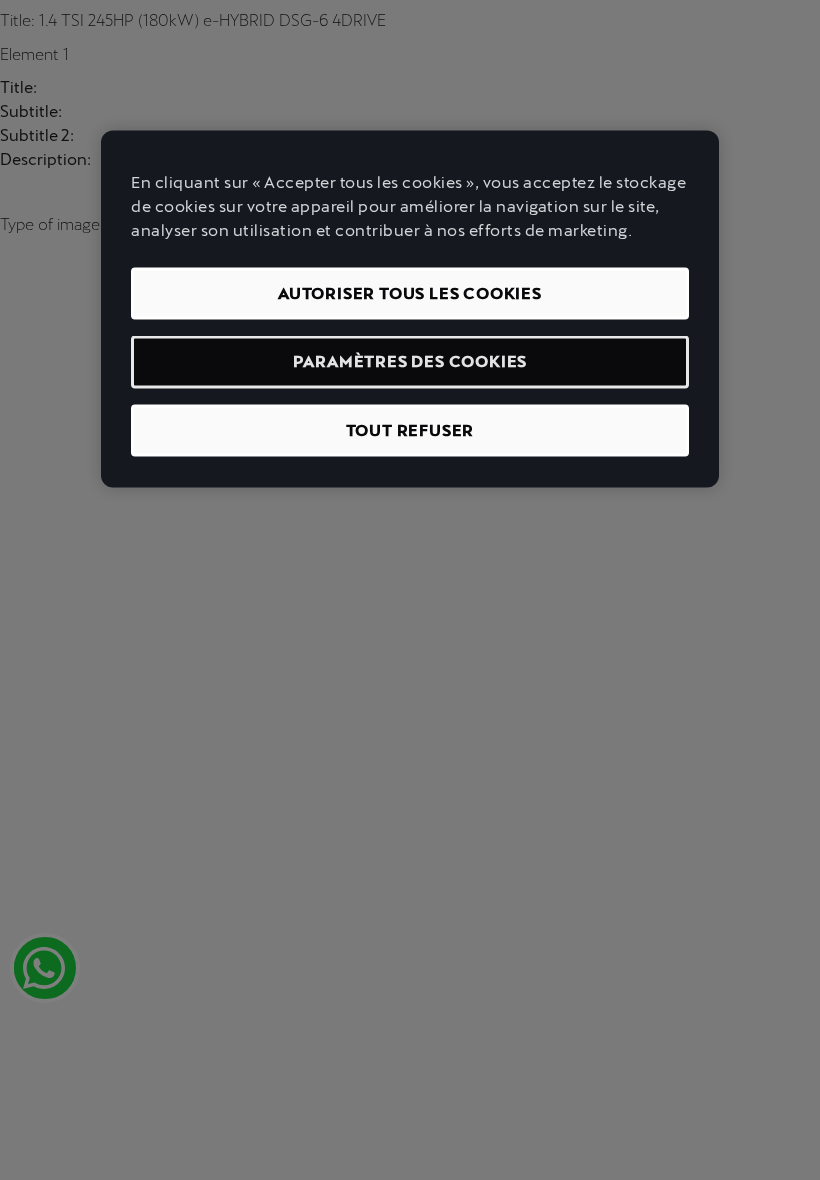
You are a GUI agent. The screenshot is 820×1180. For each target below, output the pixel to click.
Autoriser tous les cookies (410, 293)
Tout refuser (410, 429)
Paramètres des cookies (410, 361)
